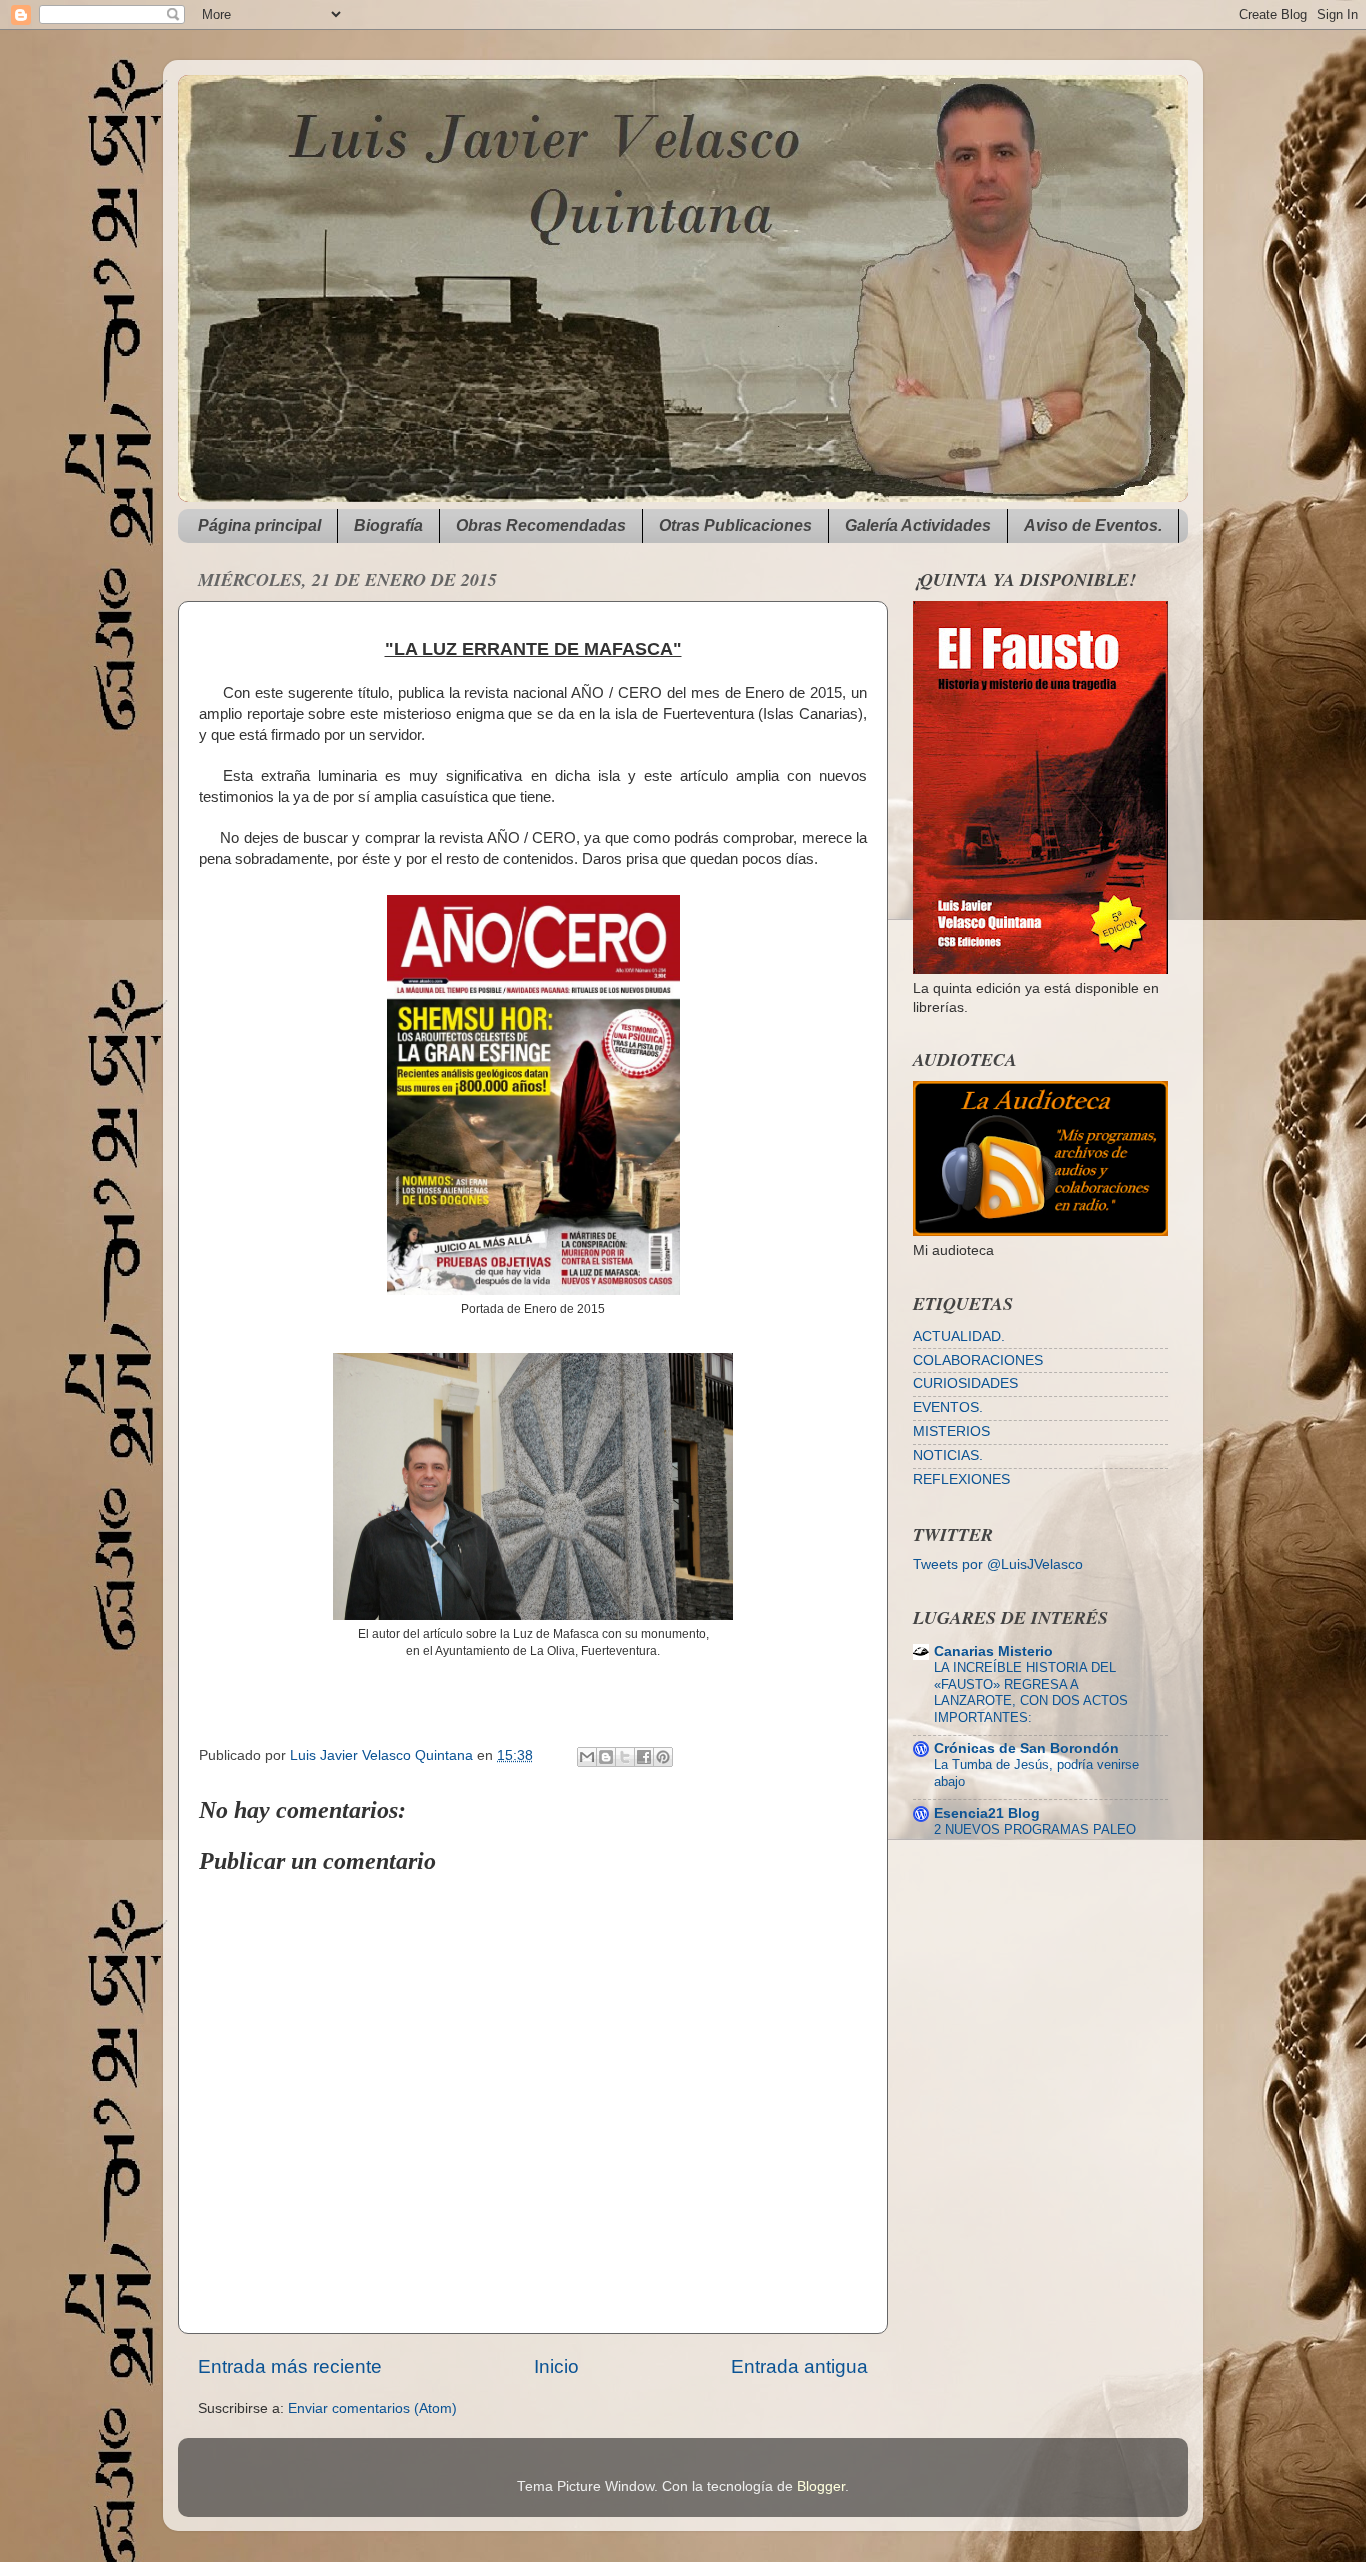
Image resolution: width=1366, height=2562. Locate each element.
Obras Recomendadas (541, 525)
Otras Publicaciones (735, 525)
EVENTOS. (948, 1407)
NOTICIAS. (948, 1455)
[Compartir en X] (625, 1757)
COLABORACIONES (978, 1360)
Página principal (259, 525)
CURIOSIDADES (965, 1383)
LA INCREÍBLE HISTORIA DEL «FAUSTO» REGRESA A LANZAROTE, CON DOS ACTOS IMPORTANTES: (1031, 1692)
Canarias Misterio (993, 1651)
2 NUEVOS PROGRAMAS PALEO (1035, 1829)
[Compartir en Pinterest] (663, 1757)
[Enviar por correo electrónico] (587, 1757)
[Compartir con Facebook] (644, 1757)
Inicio (556, 2366)
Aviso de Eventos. (1093, 525)
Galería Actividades (918, 525)
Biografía (388, 525)
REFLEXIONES (961, 1479)
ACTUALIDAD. (959, 1336)
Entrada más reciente (290, 2366)
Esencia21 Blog (987, 1813)
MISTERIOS (951, 1431)
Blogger (821, 2486)
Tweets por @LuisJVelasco (998, 1564)
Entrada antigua (799, 2366)
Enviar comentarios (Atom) (372, 2408)
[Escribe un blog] (606, 1757)
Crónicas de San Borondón (1026, 1748)
